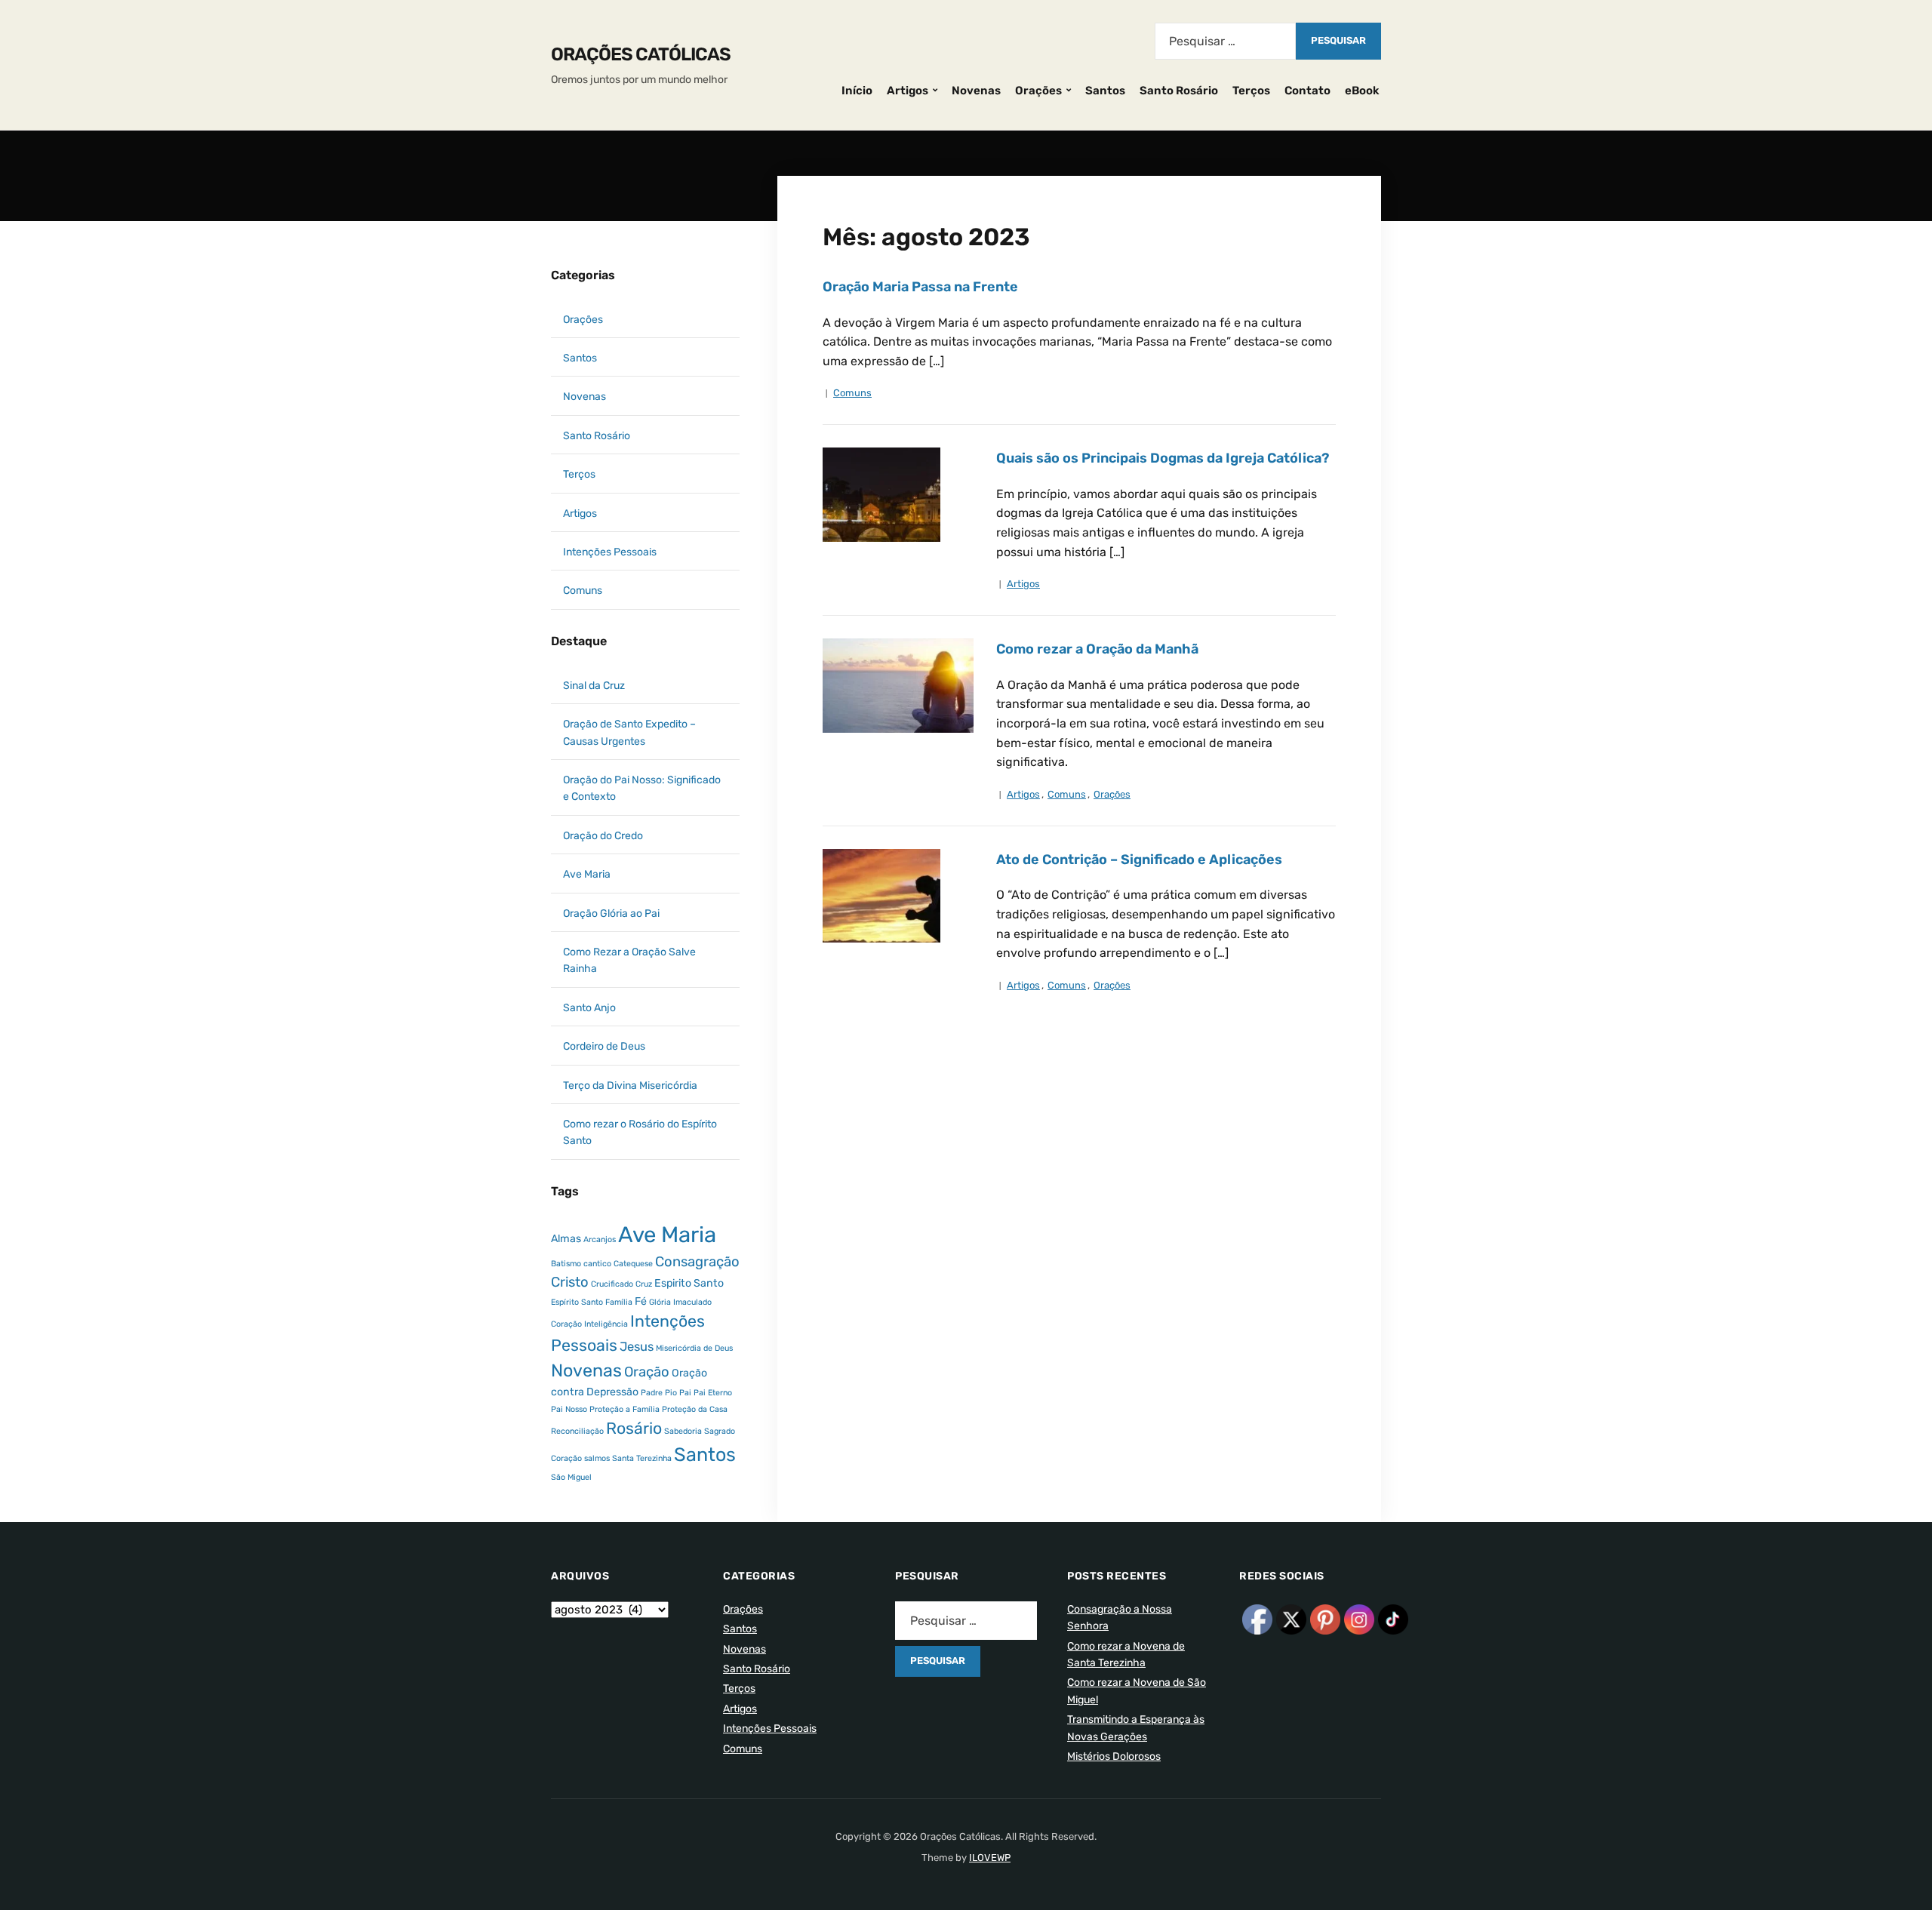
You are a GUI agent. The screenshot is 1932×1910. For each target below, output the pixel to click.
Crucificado (612, 1284)
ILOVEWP (990, 1858)
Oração (647, 1372)
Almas (566, 1239)
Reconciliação (577, 1431)
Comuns (852, 393)
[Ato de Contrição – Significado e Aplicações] (881, 895)
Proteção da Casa (695, 1409)
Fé (641, 1301)
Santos (1105, 91)
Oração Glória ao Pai (611, 913)
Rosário (634, 1428)
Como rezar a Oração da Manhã (1097, 649)
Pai (685, 1393)
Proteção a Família (625, 1409)
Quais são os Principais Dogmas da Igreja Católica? (1163, 458)
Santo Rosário (1179, 91)
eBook (1362, 91)
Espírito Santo (577, 1302)
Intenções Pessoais (610, 552)
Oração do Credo (603, 836)
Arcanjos (600, 1240)
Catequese (633, 1264)
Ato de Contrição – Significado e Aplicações (1139, 860)
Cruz (644, 1284)
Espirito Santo (689, 1283)
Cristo (570, 1282)
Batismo (566, 1264)
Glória (660, 1302)
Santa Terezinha (642, 1458)
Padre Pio (659, 1393)
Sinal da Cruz (594, 686)
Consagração (697, 1262)
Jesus (637, 1347)
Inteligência (606, 1324)
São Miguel (571, 1477)
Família (619, 1302)
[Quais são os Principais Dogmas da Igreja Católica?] (881, 494)
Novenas (976, 91)
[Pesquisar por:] (1225, 41)
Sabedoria (683, 1431)
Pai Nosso (569, 1409)
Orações (1038, 91)
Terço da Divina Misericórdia (630, 1086)
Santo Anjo (589, 1008)
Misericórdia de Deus (694, 1348)
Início (857, 91)
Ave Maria (587, 874)
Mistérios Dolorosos (1114, 1756)
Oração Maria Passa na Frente (920, 287)
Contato (1307, 91)
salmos (597, 1458)
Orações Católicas (641, 54)
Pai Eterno (713, 1393)
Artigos (908, 91)
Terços (1251, 91)
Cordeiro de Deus (604, 1046)
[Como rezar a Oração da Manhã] (898, 685)
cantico (597, 1264)
